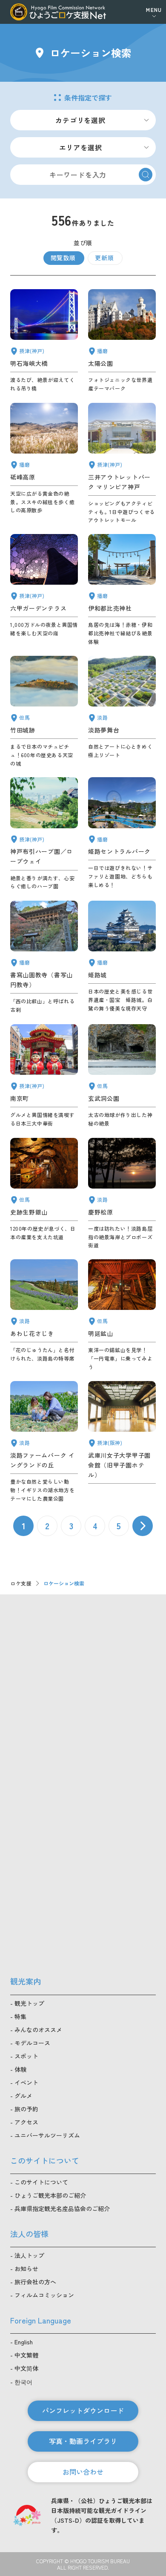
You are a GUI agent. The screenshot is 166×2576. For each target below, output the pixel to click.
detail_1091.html (122, 590)
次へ (143, 1526)
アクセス (26, 2122)
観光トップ (29, 2003)
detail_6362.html (122, 1442)
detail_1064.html (122, 1315)
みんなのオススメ (38, 2030)
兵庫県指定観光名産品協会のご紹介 (62, 2208)
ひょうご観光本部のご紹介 (50, 2195)
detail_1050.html (44, 957)
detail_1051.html (122, 341)
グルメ (23, 2096)
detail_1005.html (122, 464)
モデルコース (32, 2043)
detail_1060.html (122, 1076)
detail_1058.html (44, 712)
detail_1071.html (122, 712)
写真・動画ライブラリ (83, 2441)
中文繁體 (26, 2355)
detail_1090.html (44, 464)
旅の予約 (26, 2109)
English (24, 2342)
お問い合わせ (83, 2472)
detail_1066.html (44, 1315)
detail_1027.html (44, 341)
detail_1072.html (122, 1194)
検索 (146, 175)
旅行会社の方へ (35, 2282)
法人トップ (29, 2255)
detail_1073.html (44, 1442)
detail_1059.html (44, 1194)
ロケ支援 (21, 1583)
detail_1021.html (44, 1076)
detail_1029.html (44, 590)
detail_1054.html (122, 957)
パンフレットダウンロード (83, 2410)
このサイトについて (41, 2182)
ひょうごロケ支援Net (58, 12)
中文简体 (26, 2368)
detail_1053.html (122, 834)
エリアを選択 (81, 147)
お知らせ (26, 2269)
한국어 (23, 2382)
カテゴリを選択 (80, 120)
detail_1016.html (44, 834)
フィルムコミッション (44, 2295)
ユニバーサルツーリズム (47, 2135)
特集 (20, 2016)
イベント (26, 2082)
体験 (20, 2069)
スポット (26, 2056)
